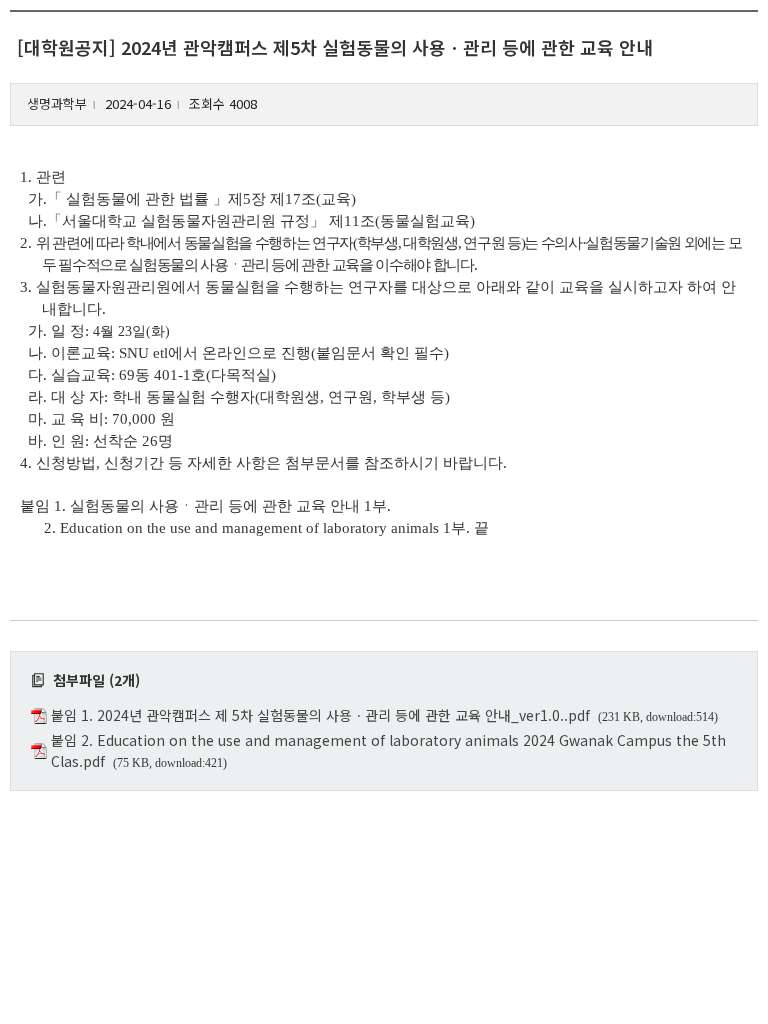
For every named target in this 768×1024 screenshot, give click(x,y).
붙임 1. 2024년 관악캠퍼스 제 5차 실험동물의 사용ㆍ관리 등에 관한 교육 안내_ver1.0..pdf (320, 715)
